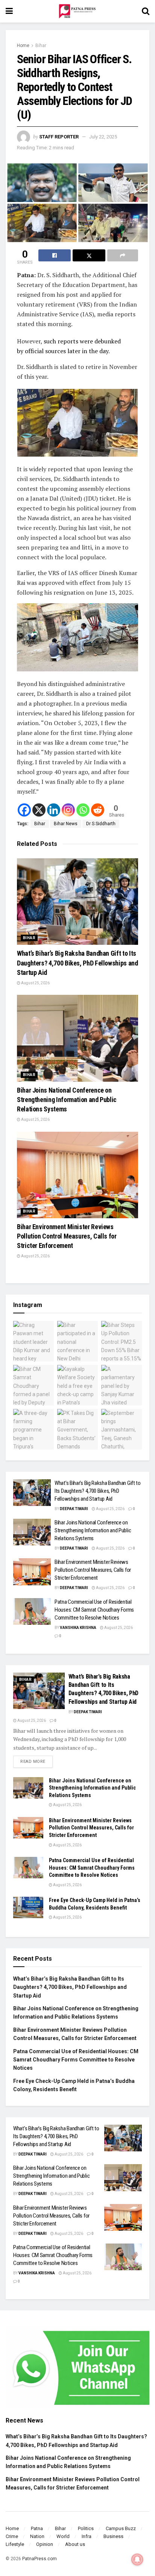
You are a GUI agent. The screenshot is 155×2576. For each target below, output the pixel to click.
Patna (37, 2528)
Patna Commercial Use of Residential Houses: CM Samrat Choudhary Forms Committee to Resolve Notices (94, 1610)
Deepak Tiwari (74, 1509)
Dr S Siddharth (101, 824)
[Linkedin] (54, 810)
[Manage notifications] (137, 2559)
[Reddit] (98, 810)
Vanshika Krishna (78, 1628)
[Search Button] (146, 11)
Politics (86, 2528)
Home (23, 46)
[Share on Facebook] (55, 255)
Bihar (41, 46)
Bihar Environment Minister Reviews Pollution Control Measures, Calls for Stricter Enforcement (67, 1236)
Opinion (45, 2544)
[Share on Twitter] (89, 255)
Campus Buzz (121, 2528)
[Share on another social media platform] (123, 255)
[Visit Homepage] (77, 11)
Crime (12, 2536)
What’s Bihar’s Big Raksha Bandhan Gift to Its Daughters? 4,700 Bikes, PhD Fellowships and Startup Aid (77, 963)
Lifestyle (15, 2544)
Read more (36, 1760)
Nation (37, 2536)
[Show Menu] (9, 11)
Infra (87, 2536)
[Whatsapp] (83, 810)
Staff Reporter (59, 137)
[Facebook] (24, 810)
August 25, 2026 (35, 983)
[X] (39, 810)
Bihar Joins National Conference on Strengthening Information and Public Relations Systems (67, 1100)
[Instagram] (68, 810)
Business (113, 2536)
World (63, 2536)
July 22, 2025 (103, 137)
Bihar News (66, 824)
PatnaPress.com (40, 2559)
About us (75, 2544)
